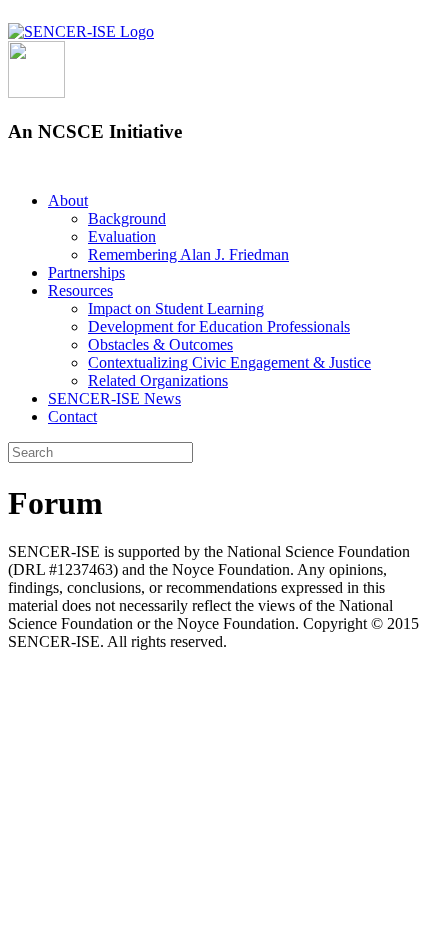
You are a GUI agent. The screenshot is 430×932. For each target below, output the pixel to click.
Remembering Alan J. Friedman (188, 254)
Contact (72, 416)
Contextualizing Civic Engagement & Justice (229, 362)
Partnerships (86, 272)
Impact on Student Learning (176, 308)
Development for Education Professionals (219, 326)
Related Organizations (158, 380)
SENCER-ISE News (114, 398)
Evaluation (122, 236)
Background (127, 218)
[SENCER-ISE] (81, 31)
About (68, 200)
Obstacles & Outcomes (160, 344)
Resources (80, 290)
